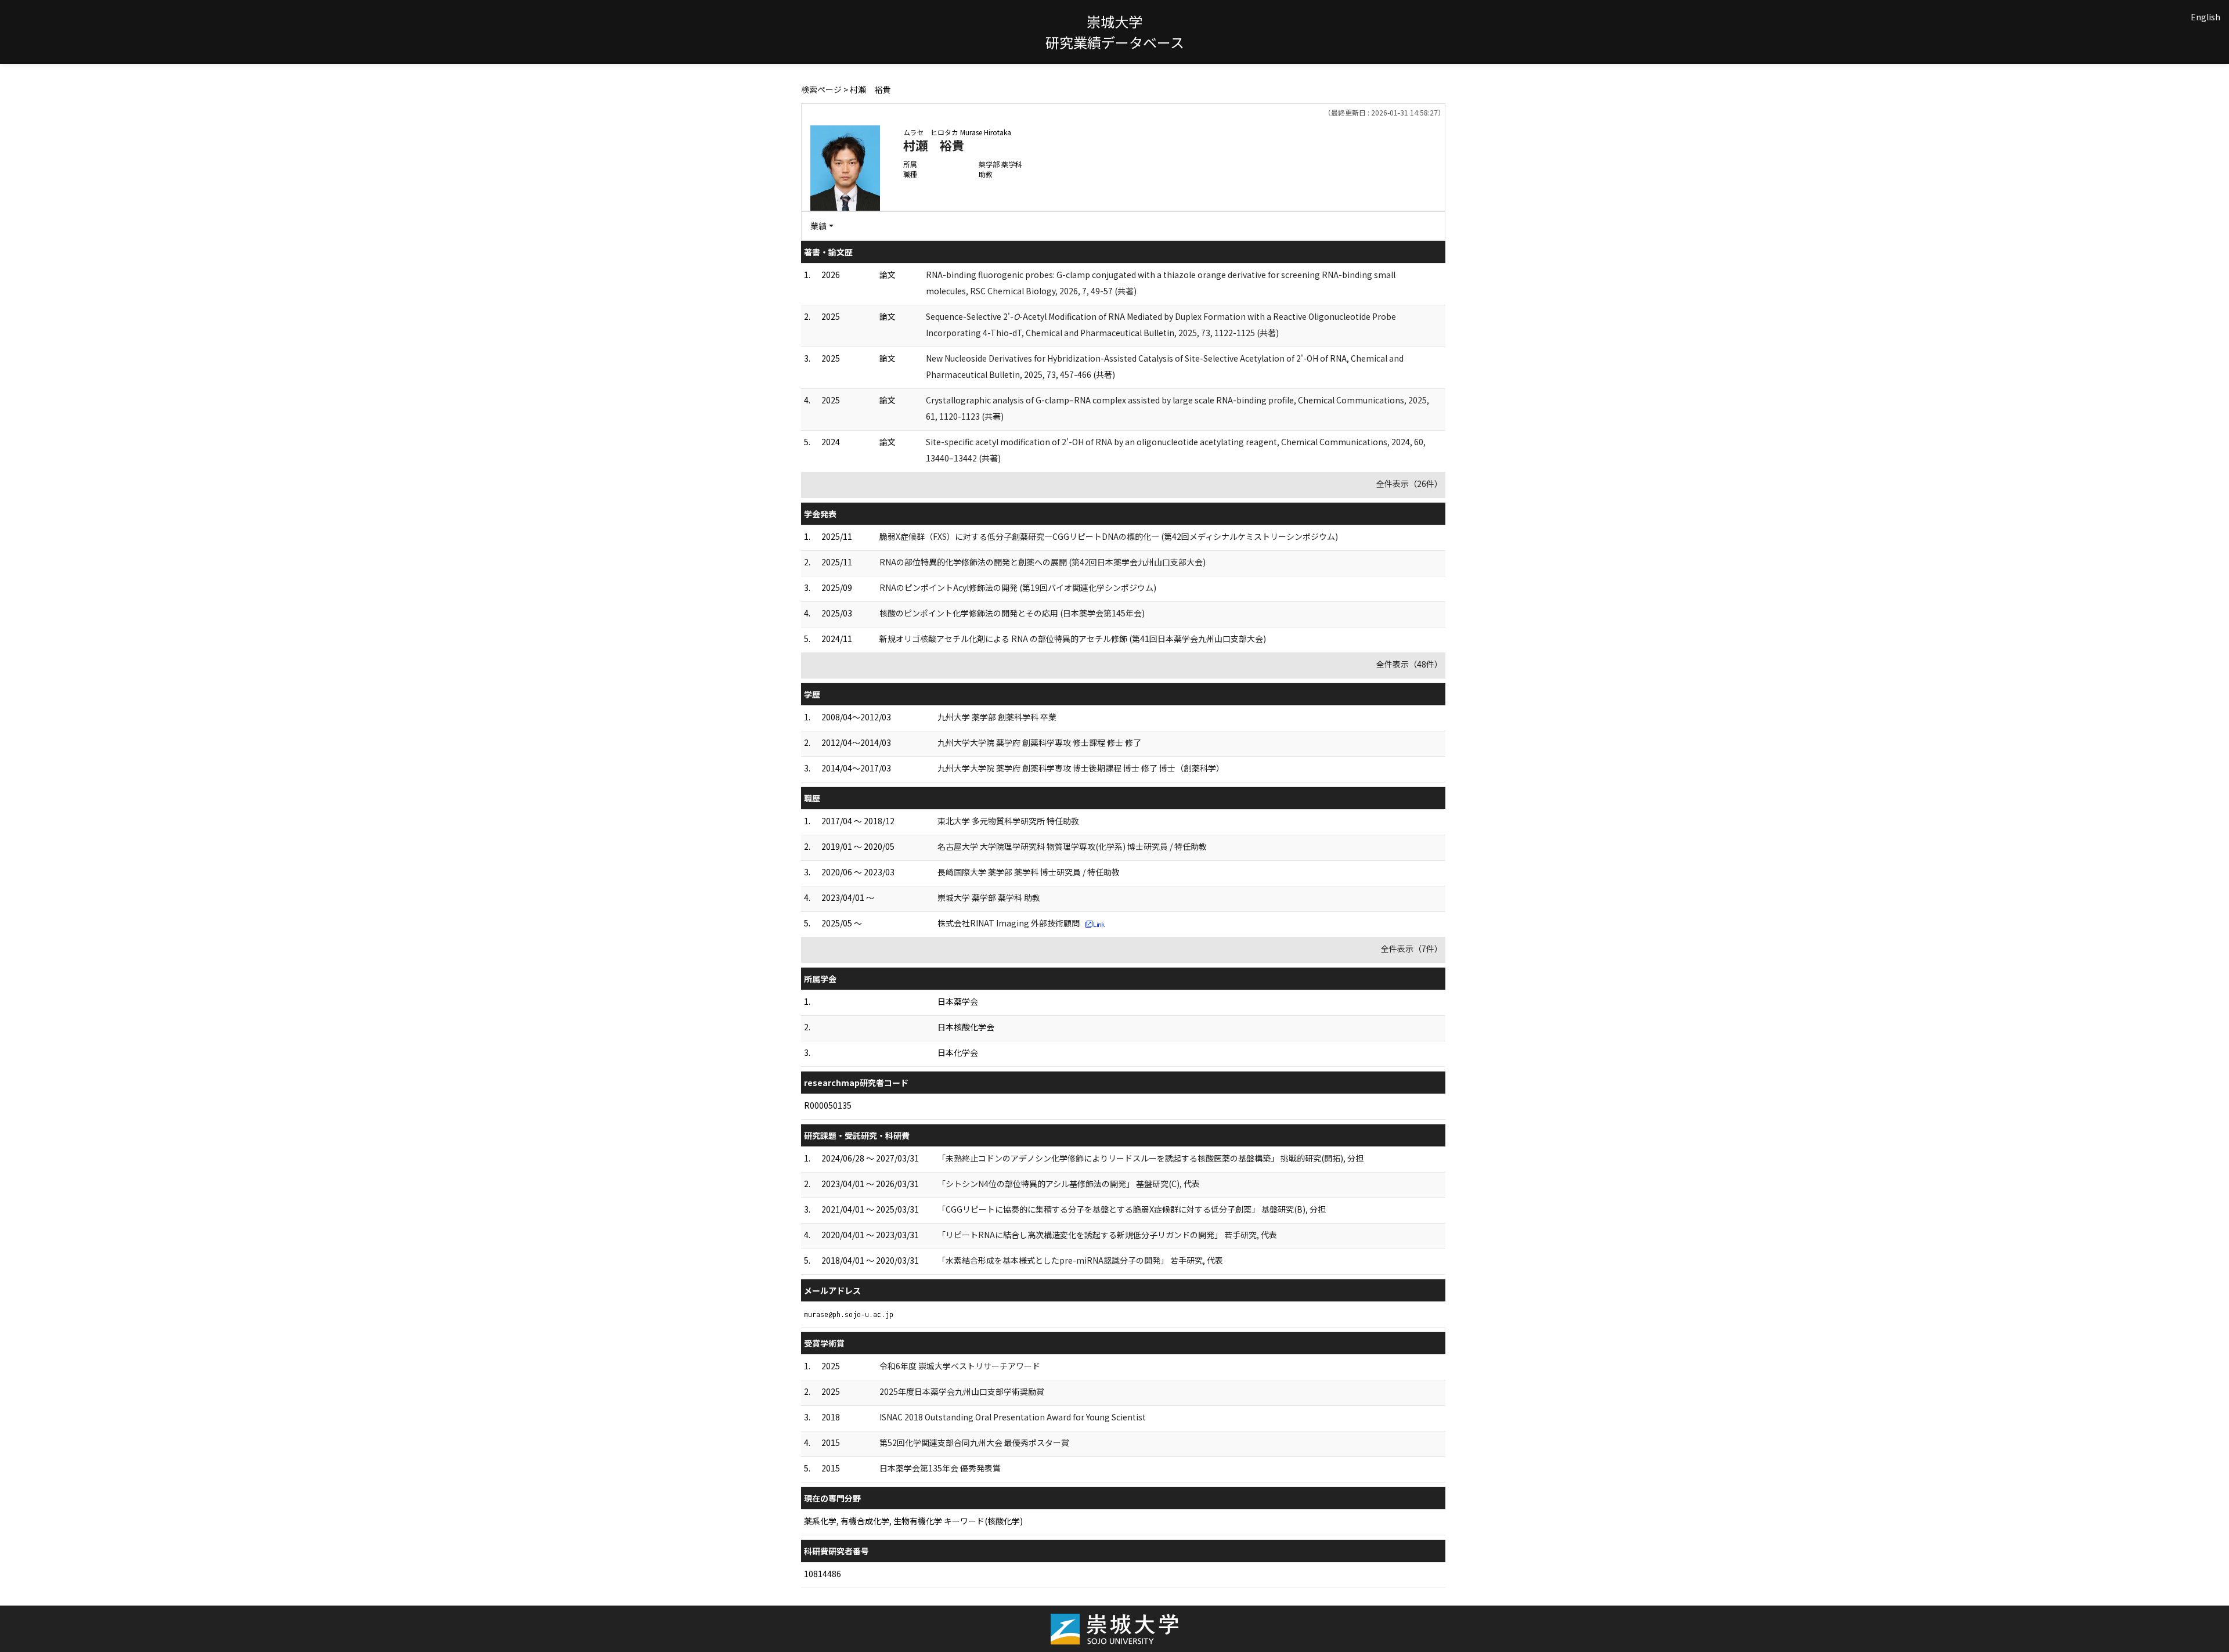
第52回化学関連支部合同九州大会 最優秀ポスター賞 (974, 1442)
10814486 (823, 1574)
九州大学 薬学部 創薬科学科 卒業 (997, 717)
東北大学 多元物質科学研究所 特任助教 (1008, 821)
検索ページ (821, 89)
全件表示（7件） (1412, 948)
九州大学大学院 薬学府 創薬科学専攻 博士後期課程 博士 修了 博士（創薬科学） (1081, 768)
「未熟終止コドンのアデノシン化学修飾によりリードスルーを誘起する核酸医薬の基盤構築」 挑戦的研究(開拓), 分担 (1150, 1158)
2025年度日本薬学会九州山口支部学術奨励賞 (962, 1391)
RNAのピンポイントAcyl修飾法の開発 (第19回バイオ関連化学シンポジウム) (1018, 587)
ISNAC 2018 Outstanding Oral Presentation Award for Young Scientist (1013, 1417)
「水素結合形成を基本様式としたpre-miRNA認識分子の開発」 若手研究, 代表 (1080, 1260)
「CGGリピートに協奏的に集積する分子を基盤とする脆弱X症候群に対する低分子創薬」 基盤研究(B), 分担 (1132, 1209)
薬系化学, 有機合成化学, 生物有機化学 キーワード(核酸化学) (913, 1521)
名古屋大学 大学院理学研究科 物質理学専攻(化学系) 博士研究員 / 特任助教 (1072, 846)
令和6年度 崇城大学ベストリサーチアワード (960, 1366)
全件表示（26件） (1409, 484)
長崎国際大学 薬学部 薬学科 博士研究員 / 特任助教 (1029, 872)
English (2205, 17)
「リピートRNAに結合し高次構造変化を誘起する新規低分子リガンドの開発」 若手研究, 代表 (1107, 1235)
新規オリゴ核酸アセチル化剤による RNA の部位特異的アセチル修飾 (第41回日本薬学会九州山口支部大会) (1073, 639)
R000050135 (828, 1105)
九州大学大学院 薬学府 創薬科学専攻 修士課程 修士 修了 (1039, 742)
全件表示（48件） (1409, 664)
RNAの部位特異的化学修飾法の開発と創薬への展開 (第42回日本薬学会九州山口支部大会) (1043, 562)
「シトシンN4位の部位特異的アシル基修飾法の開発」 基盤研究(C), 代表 (1069, 1184)
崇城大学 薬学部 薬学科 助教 (989, 897)
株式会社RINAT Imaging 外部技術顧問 (1009, 923)
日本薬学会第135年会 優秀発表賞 (940, 1468)
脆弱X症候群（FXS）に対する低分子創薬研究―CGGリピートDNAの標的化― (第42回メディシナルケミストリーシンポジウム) (1109, 536)
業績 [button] (818, 226)
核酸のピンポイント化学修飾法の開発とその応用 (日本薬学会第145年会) (1012, 613)
